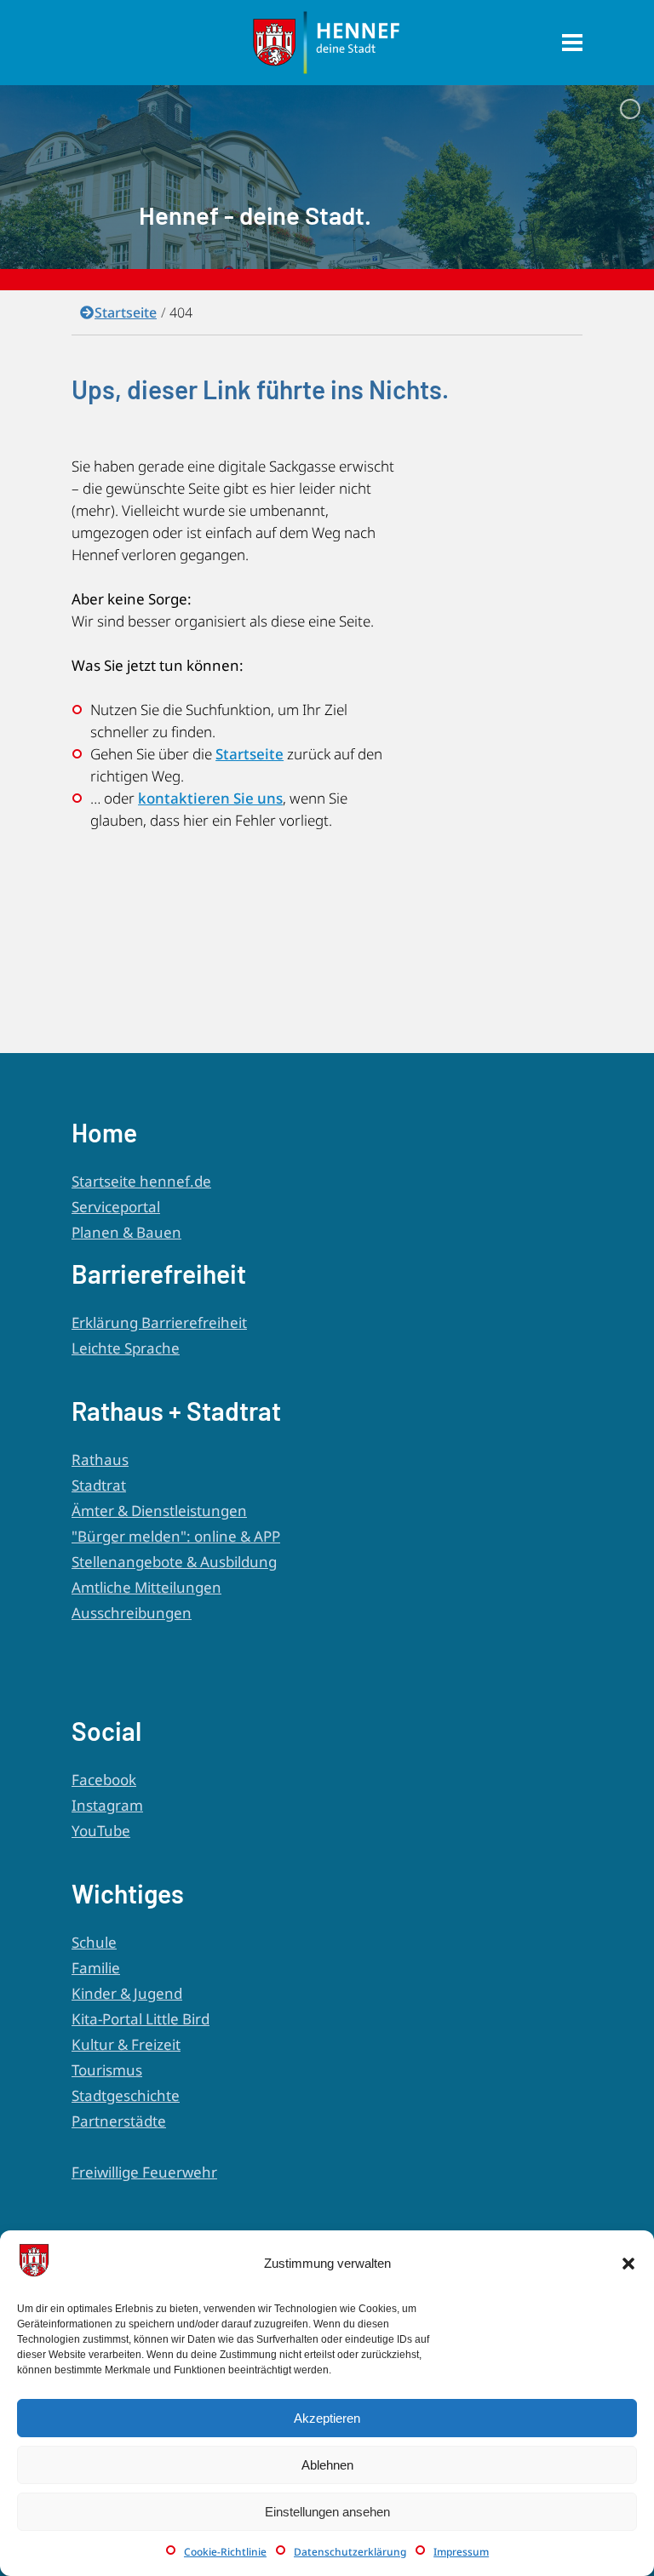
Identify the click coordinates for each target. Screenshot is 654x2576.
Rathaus (100, 1460)
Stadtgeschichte (126, 2095)
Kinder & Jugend (127, 1993)
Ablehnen (327, 2465)
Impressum (461, 2552)
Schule (94, 1942)
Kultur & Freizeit (126, 2044)
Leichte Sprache (126, 1348)
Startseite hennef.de (141, 1181)
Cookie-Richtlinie (225, 2552)
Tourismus (107, 2070)
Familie (96, 1968)
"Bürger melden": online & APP (176, 1536)
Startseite (126, 312)
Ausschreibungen (132, 1613)
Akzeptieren (327, 2418)
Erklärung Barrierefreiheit (159, 1322)
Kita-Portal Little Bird (141, 2019)
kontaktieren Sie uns (210, 798)
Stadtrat (99, 1485)
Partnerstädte (119, 2121)
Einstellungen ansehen (327, 2512)
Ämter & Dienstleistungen (159, 1511)
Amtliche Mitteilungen (146, 1587)
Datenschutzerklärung (350, 2552)
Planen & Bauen (126, 1232)
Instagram (107, 1805)
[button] (628, 2264)
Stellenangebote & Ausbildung (174, 1562)
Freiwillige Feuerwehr (144, 2172)
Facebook (104, 1780)
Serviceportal (116, 1207)
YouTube (101, 1831)
